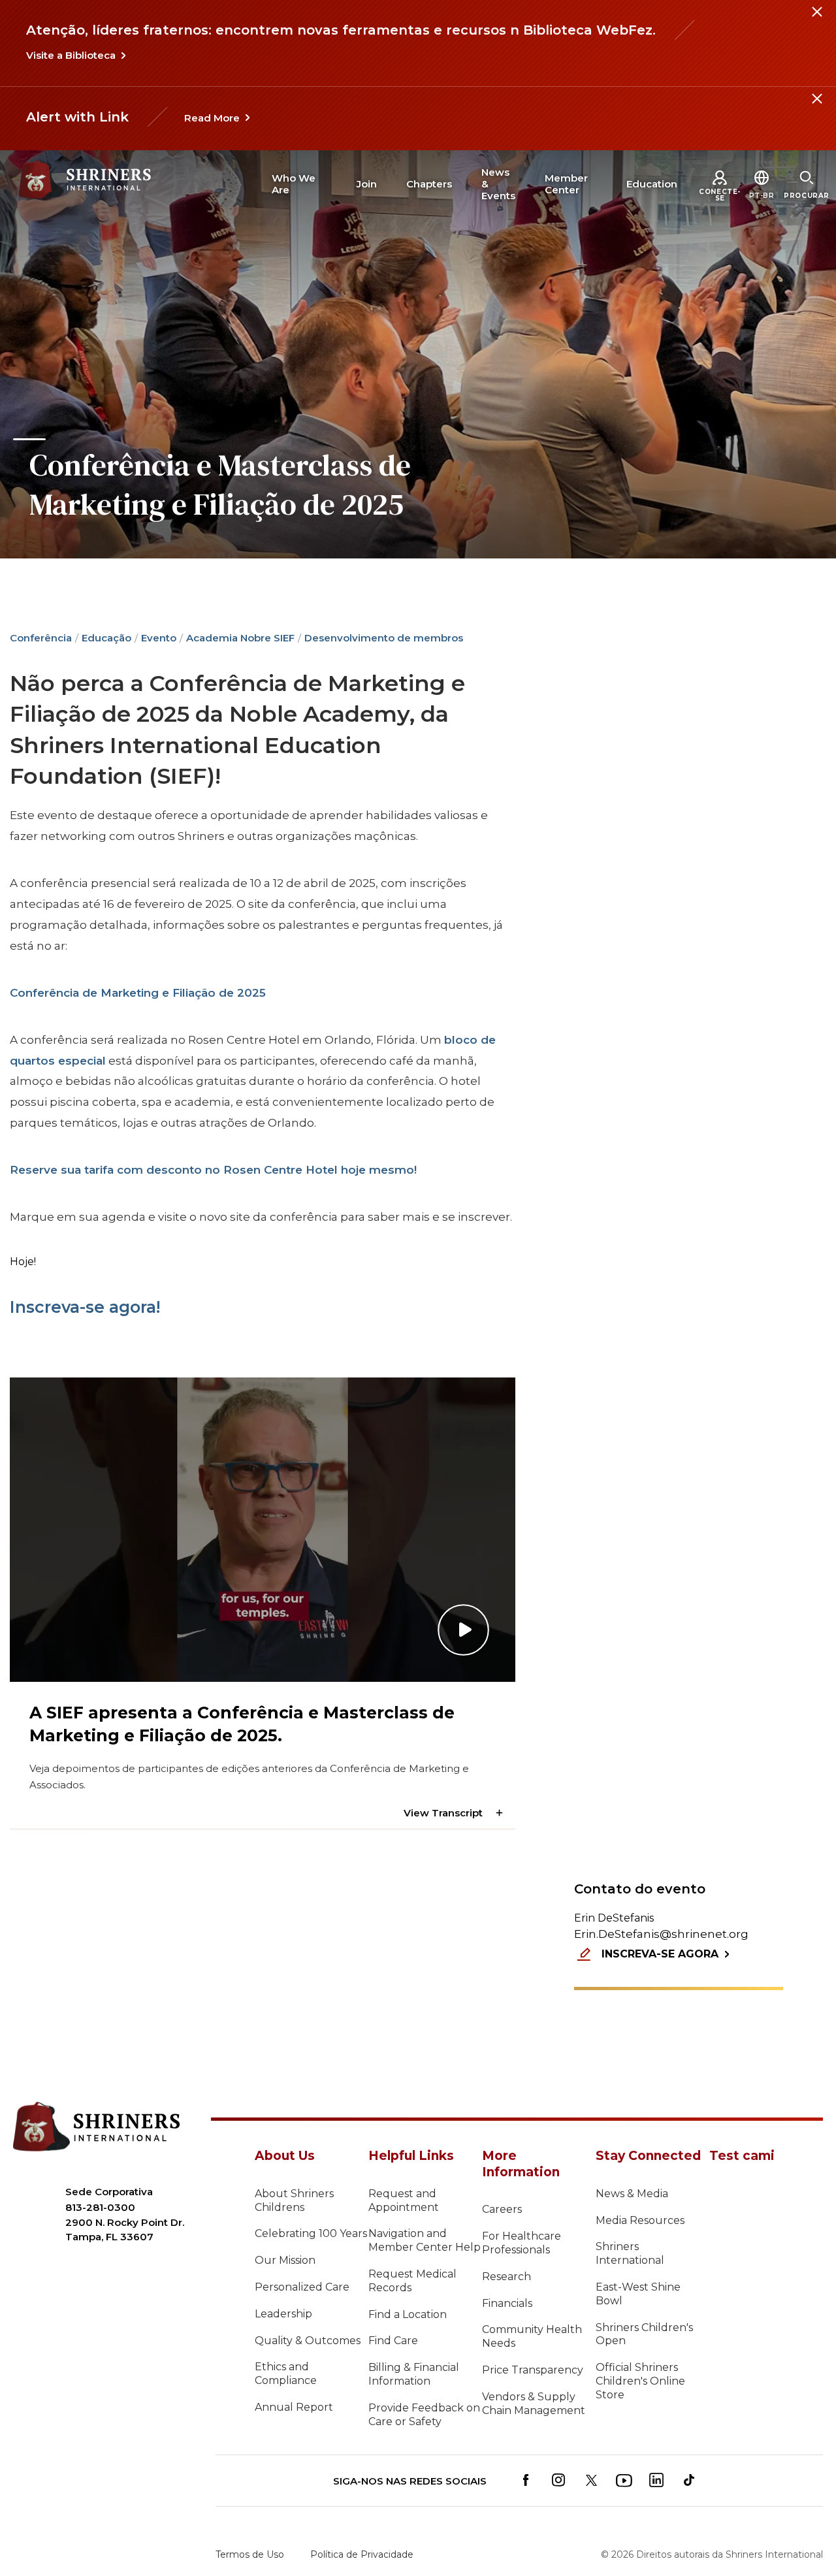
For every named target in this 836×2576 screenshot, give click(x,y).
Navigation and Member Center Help (425, 2240)
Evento (159, 638)
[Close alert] (816, 20)
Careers (502, 2209)
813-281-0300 (100, 2207)
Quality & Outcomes (308, 2341)
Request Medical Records (412, 2281)
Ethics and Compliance (286, 2374)
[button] (762, 196)
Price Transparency (533, 2370)
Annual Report (294, 2407)
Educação (106, 638)
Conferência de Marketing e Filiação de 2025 (138, 993)
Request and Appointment (404, 2200)
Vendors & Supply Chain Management (534, 2404)
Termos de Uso (250, 2554)
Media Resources (640, 2220)
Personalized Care (302, 2287)
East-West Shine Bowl (638, 2294)
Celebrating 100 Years (311, 2233)
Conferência (41, 638)
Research (506, 2277)
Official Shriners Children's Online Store (640, 2381)
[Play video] (263, 1529)
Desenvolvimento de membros (384, 638)
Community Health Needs (532, 2336)
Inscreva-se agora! (85, 1307)
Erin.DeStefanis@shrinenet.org (661, 1934)
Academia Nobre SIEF (240, 638)
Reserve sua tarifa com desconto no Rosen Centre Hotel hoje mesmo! (213, 1170)
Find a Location (408, 2314)
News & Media (632, 2194)
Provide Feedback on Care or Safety (424, 2415)
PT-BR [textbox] (762, 196)
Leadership (283, 2314)
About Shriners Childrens (294, 2200)
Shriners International (630, 2253)
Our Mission (285, 2260)
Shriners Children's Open (644, 2334)
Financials (507, 2303)
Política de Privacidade (362, 2554)
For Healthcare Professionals (522, 2243)
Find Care (393, 2341)
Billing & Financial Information (414, 2374)
